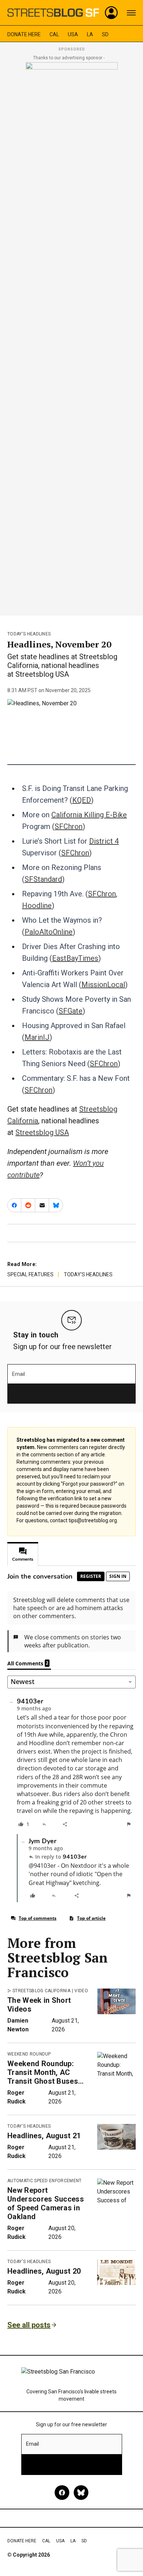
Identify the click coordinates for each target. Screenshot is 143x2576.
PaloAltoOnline (49, 932)
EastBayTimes (75, 958)
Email (19, 1374)
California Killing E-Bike (89, 815)
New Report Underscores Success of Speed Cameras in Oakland (46, 2203)
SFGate (71, 1011)
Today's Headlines (29, 634)
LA (90, 34)
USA (73, 34)
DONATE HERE (24, 34)
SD (105, 34)
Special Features (30, 1274)
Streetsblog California (41, 1991)
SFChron (69, 826)
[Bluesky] (81, 2493)
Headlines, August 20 (44, 2271)
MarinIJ (37, 1037)
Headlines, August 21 (44, 2136)
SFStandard (43, 879)
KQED (82, 800)
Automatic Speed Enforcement (45, 2181)
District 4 (104, 841)
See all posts (29, 2325)
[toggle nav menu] (131, 13)
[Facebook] (62, 2493)
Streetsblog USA (42, 1132)
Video (81, 1991)
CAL (54, 34)
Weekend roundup (29, 2054)
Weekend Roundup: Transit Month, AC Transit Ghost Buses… (45, 2072)
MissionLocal (103, 985)
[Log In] (111, 13)
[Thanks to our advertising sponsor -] (72, 337)
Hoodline (37, 906)
